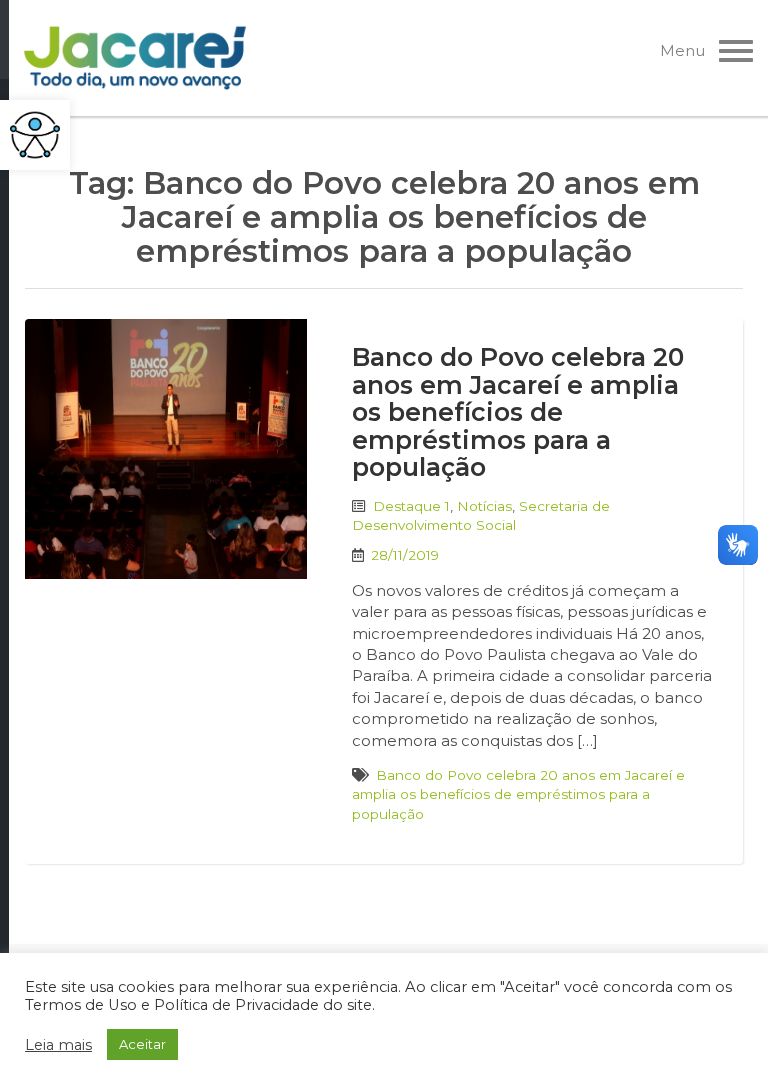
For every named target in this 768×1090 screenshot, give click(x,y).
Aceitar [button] (142, 1044)
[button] (35, 135)
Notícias (484, 506)
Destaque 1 (411, 506)
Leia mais (58, 1045)
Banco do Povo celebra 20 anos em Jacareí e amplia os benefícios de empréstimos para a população (518, 412)
